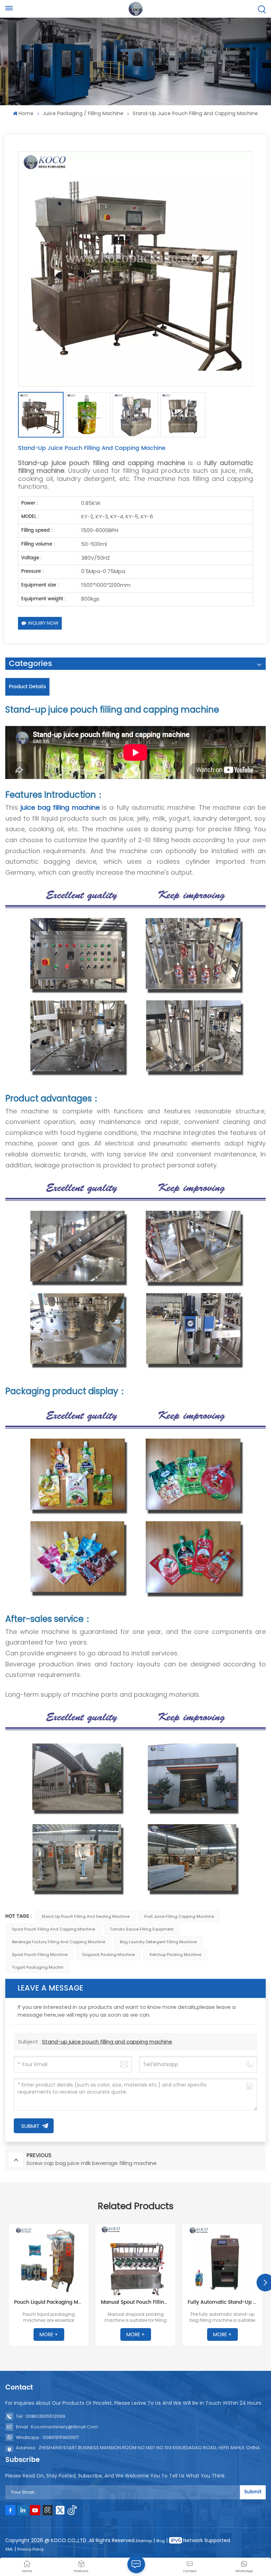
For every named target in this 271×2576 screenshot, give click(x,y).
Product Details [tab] (27, 687)
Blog (161, 2541)
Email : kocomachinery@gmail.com (57, 2427)
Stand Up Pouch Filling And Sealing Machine (86, 1916)
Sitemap (144, 2541)
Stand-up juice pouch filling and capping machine (107, 2042)
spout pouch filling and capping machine (53, 1929)
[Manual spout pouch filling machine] (135, 2261)
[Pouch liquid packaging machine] (49, 2261)
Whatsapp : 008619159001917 (47, 2437)
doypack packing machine (109, 1955)
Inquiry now (43, 623)
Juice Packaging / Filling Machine (83, 113)
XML (9, 2549)
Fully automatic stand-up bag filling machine (222, 2302)
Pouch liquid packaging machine (49, 2302)
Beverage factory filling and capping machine (59, 1942)
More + (49, 2334)
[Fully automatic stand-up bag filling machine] (222, 2261)
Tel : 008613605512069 (41, 2416)
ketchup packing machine (175, 1955)
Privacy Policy (31, 2549)
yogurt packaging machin (38, 1967)
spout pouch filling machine (40, 1955)
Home (26, 113)
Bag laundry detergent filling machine (158, 1942)
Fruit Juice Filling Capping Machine (179, 1916)
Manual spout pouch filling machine (135, 2302)
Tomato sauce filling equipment (142, 1929)
